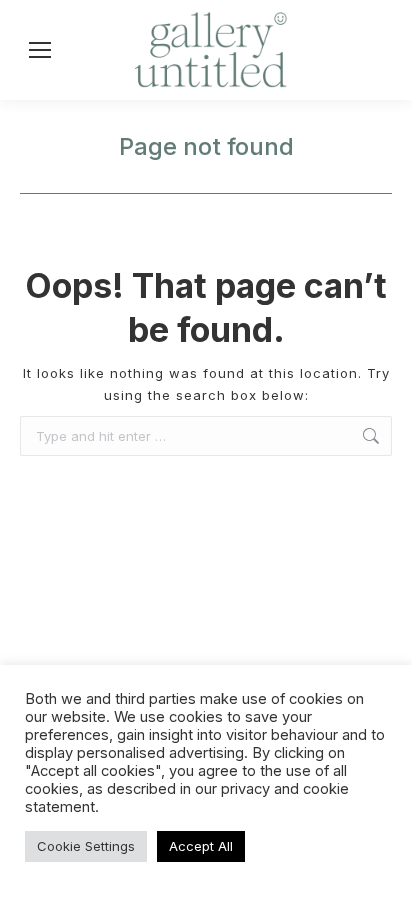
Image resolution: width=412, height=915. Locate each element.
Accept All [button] (201, 846)
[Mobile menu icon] (40, 50)
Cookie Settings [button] (86, 846)
